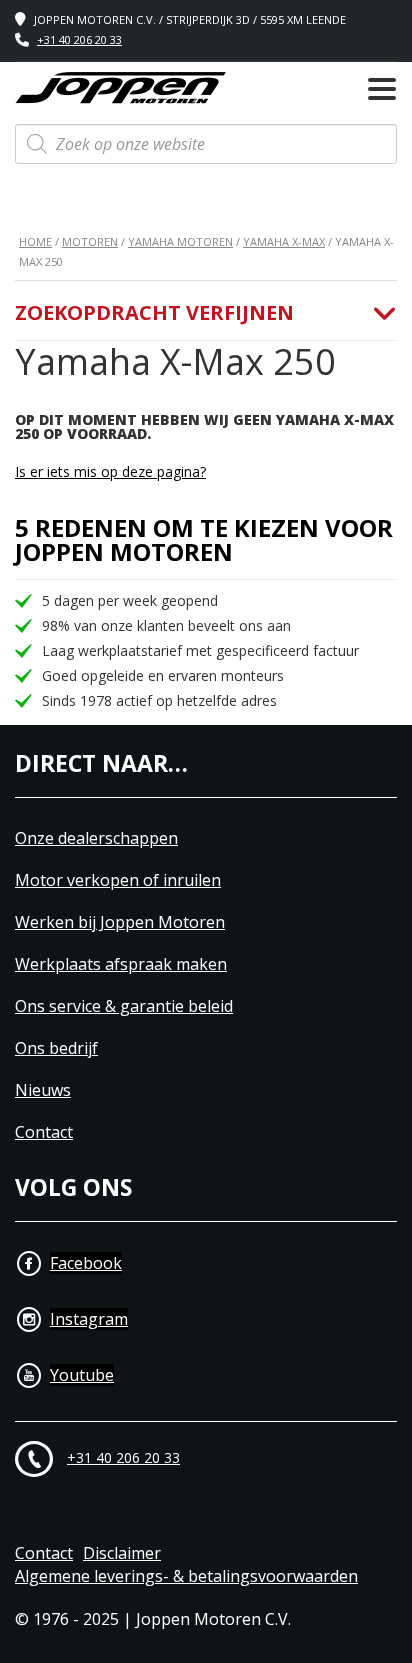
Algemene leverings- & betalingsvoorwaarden (186, 1576)
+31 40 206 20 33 (79, 39)
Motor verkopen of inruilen (118, 880)
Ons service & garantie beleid (124, 1006)
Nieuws (43, 1090)
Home (35, 241)
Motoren (90, 241)
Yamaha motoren (180, 241)
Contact (44, 1132)
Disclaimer (122, 1553)
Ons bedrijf (56, 1048)
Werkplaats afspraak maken (121, 964)
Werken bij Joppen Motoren (120, 922)
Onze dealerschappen (96, 838)
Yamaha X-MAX (284, 241)
